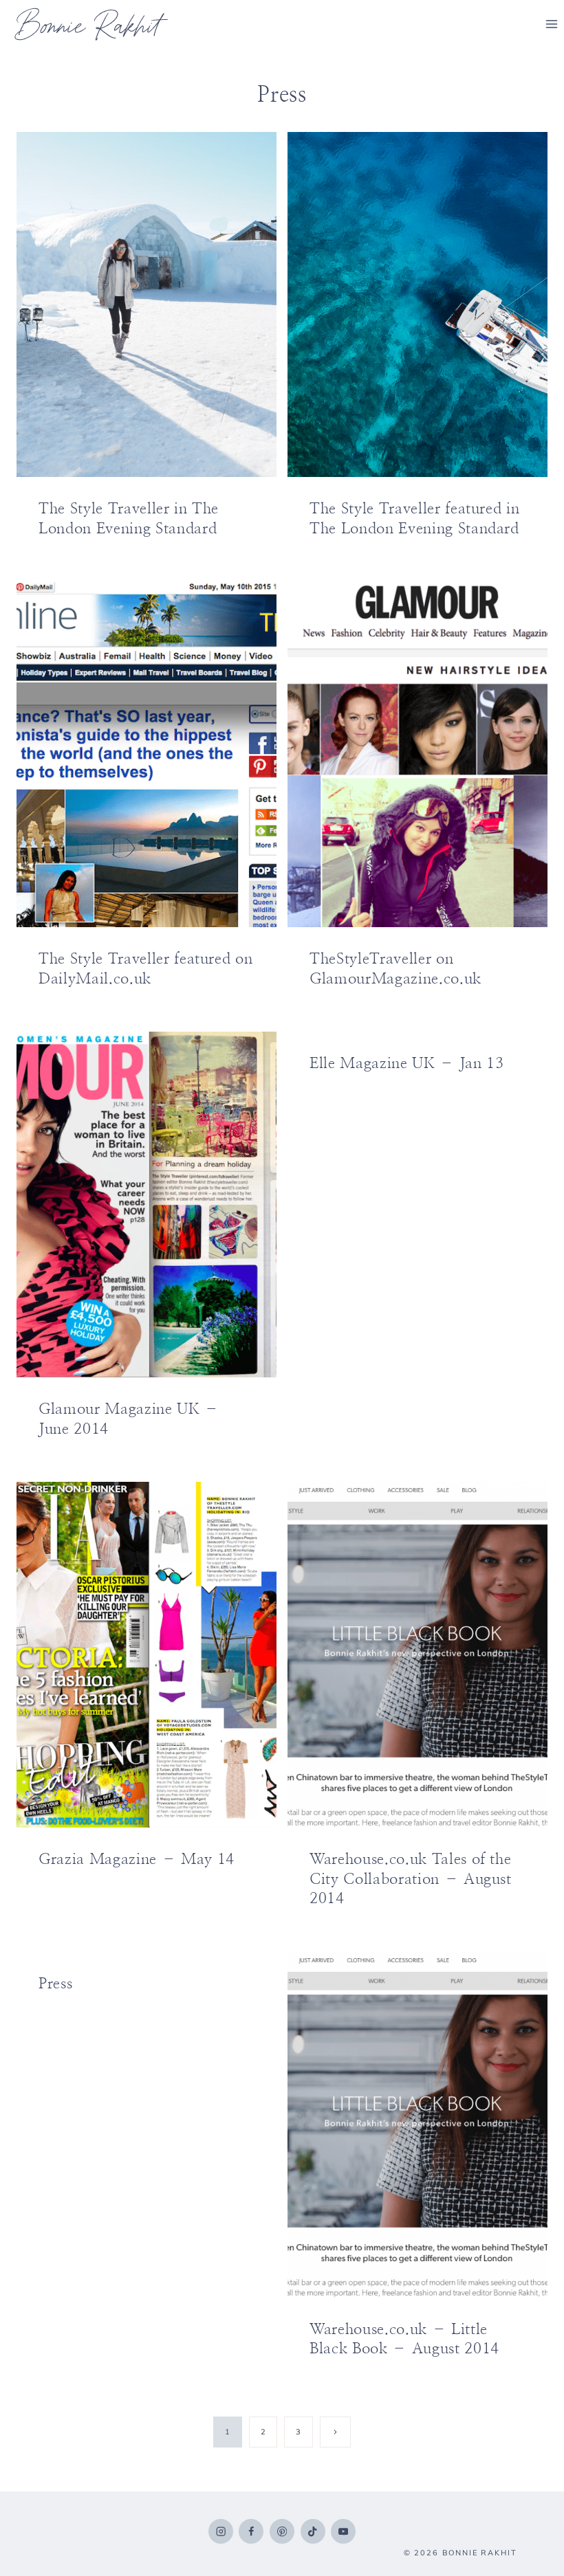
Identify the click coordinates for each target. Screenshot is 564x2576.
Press (55, 1984)
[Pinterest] (282, 2531)
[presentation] (147, 305)
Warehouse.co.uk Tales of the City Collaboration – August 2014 (411, 1879)
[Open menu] (551, 24)
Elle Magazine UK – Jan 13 (407, 1063)
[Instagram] (221, 2531)
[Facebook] (251, 2531)
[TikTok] (313, 2531)
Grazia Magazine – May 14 (137, 1859)
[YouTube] (343, 2531)
